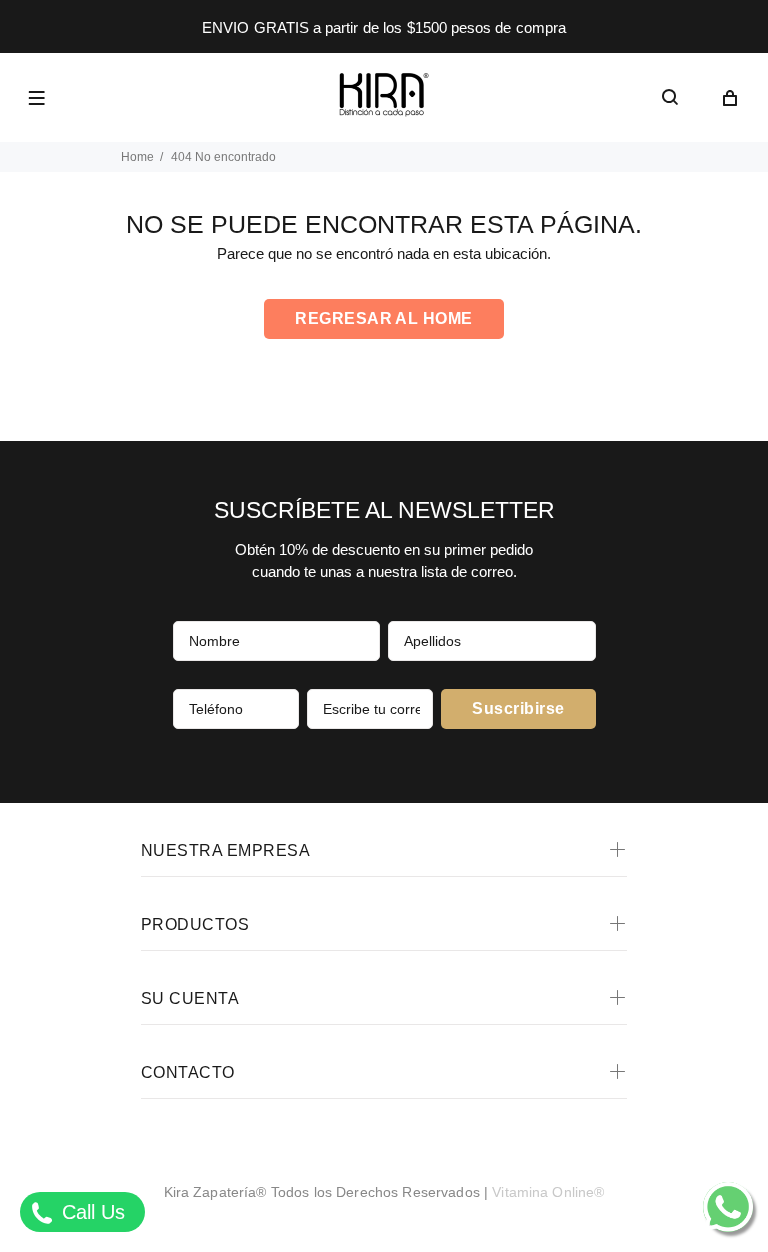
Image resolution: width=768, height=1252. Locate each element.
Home (137, 157)
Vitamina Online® (548, 1192)
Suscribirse (518, 708)
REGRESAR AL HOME (384, 318)
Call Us (90, 1212)
